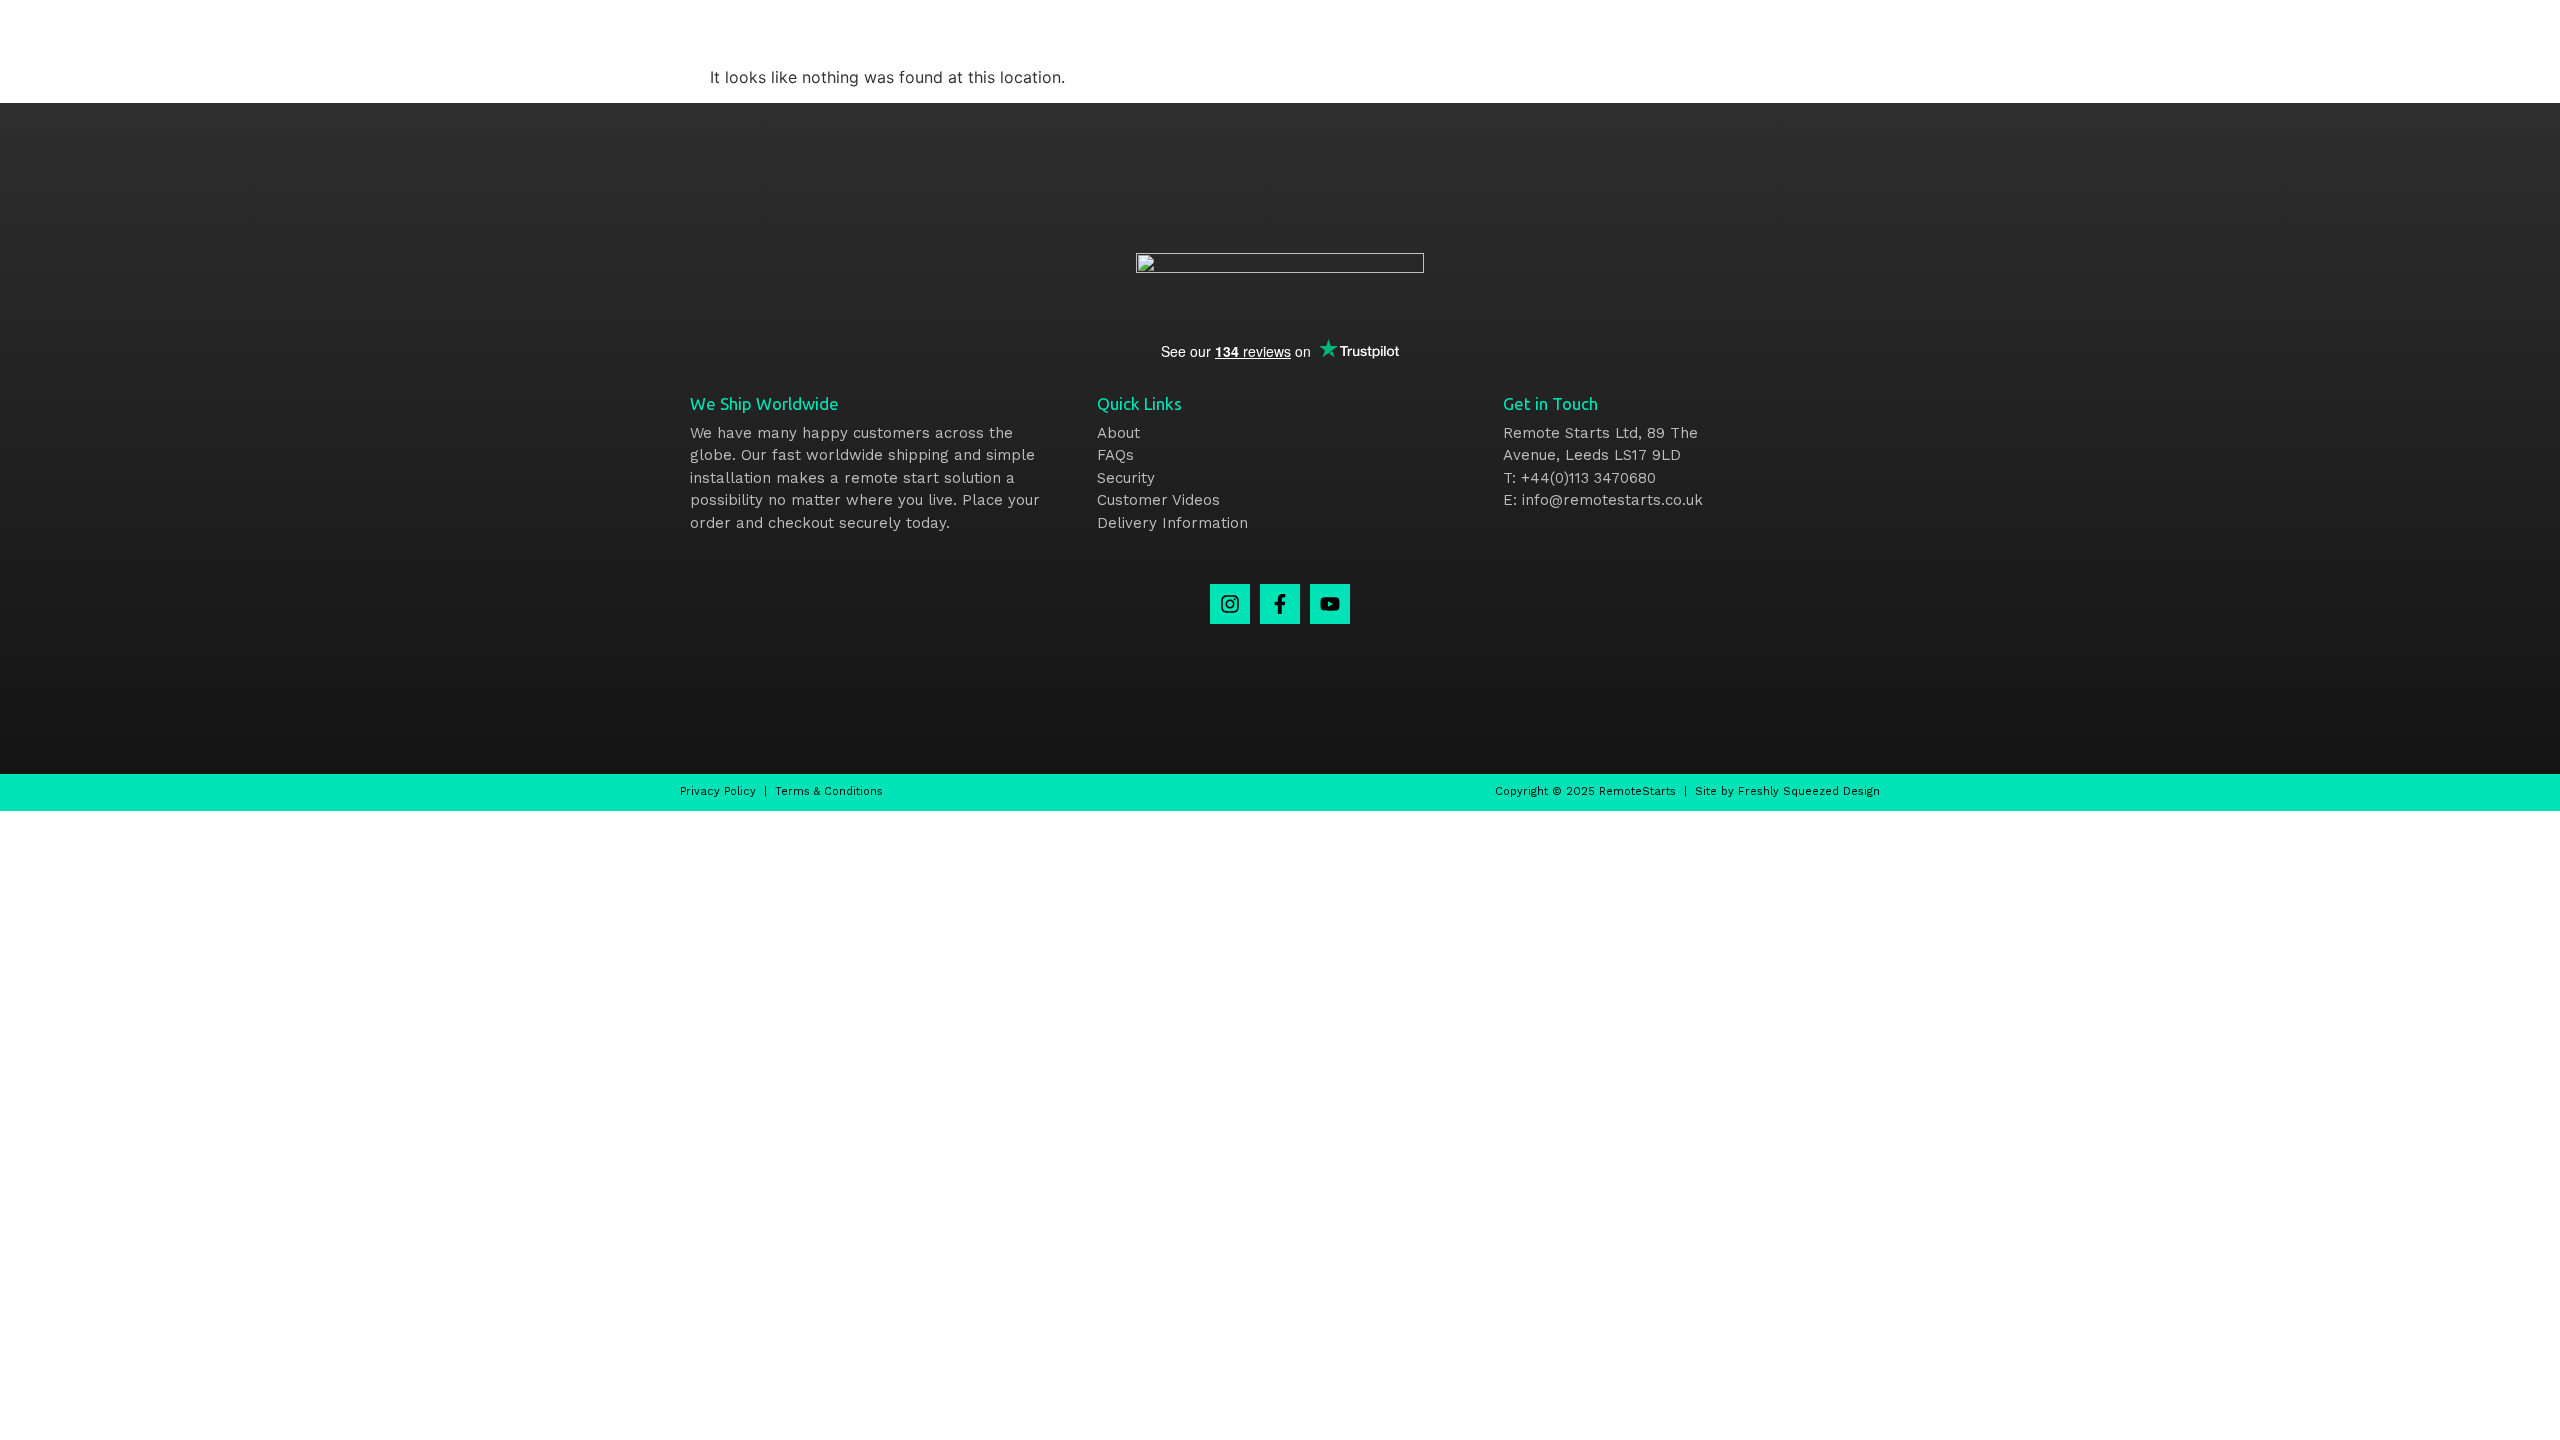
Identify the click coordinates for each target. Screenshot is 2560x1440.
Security (1126, 478)
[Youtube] (1330, 604)
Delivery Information (1172, 523)
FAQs (1115, 455)
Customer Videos (1158, 500)
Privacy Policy (718, 791)
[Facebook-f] (1280, 604)
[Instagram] (1230, 604)
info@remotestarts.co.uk (1612, 500)
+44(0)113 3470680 (1588, 478)
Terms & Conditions (829, 791)
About (1118, 433)
